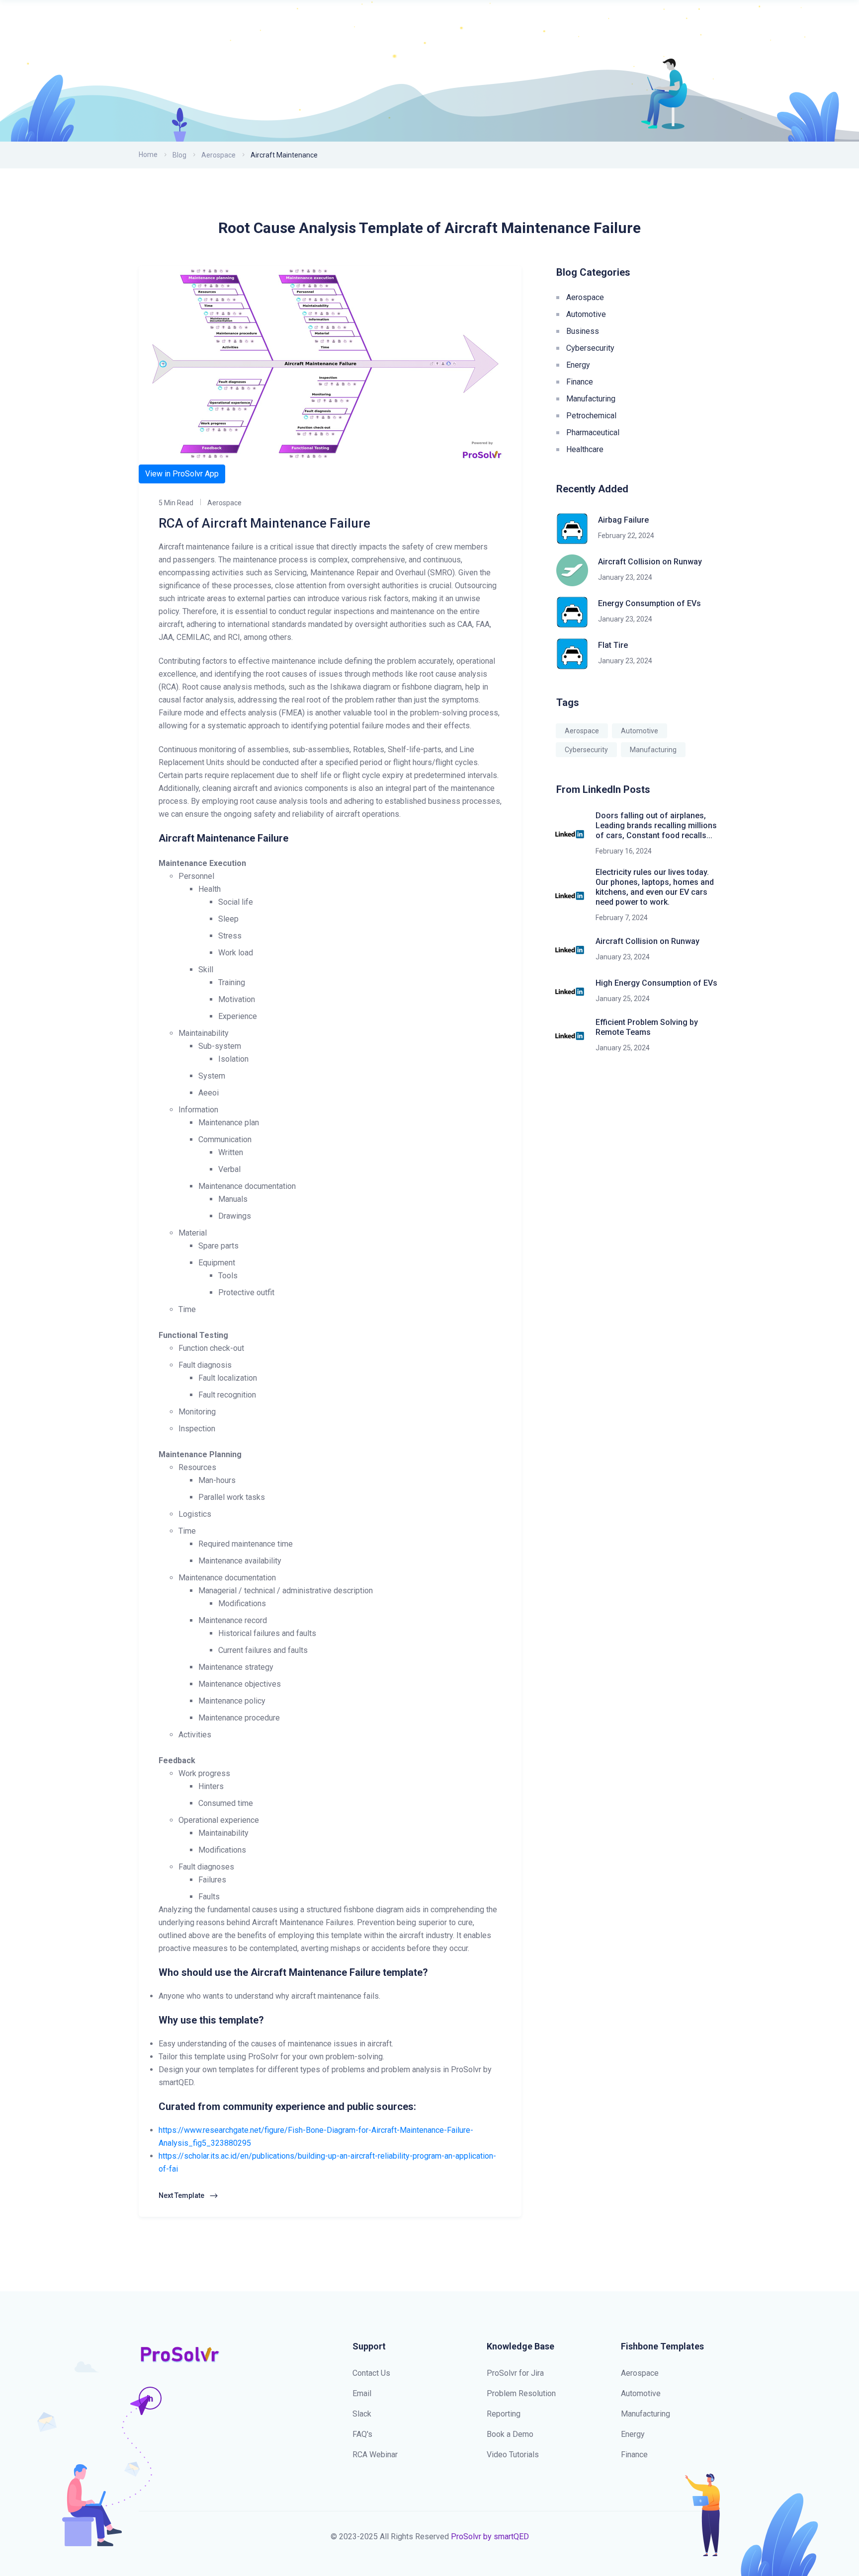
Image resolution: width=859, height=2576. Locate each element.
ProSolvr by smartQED (490, 2537)
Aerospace (218, 155)
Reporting (504, 2414)
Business (583, 331)
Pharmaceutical (593, 432)
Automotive (586, 314)
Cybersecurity (590, 348)
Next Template (182, 2195)
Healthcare (585, 449)
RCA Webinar (375, 2455)
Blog (179, 155)
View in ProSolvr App (182, 474)
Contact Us (371, 2373)
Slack (362, 2414)
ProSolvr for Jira (515, 2373)
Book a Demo (510, 2434)
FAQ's (362, 2434)
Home (148, 155)
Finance (580, 382)
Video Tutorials (513, 2455)
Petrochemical (591, 416)
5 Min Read (176, 503)
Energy (578, 365)
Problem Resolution (521, 2393)
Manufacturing (591, 399)
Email (362, 2393)
